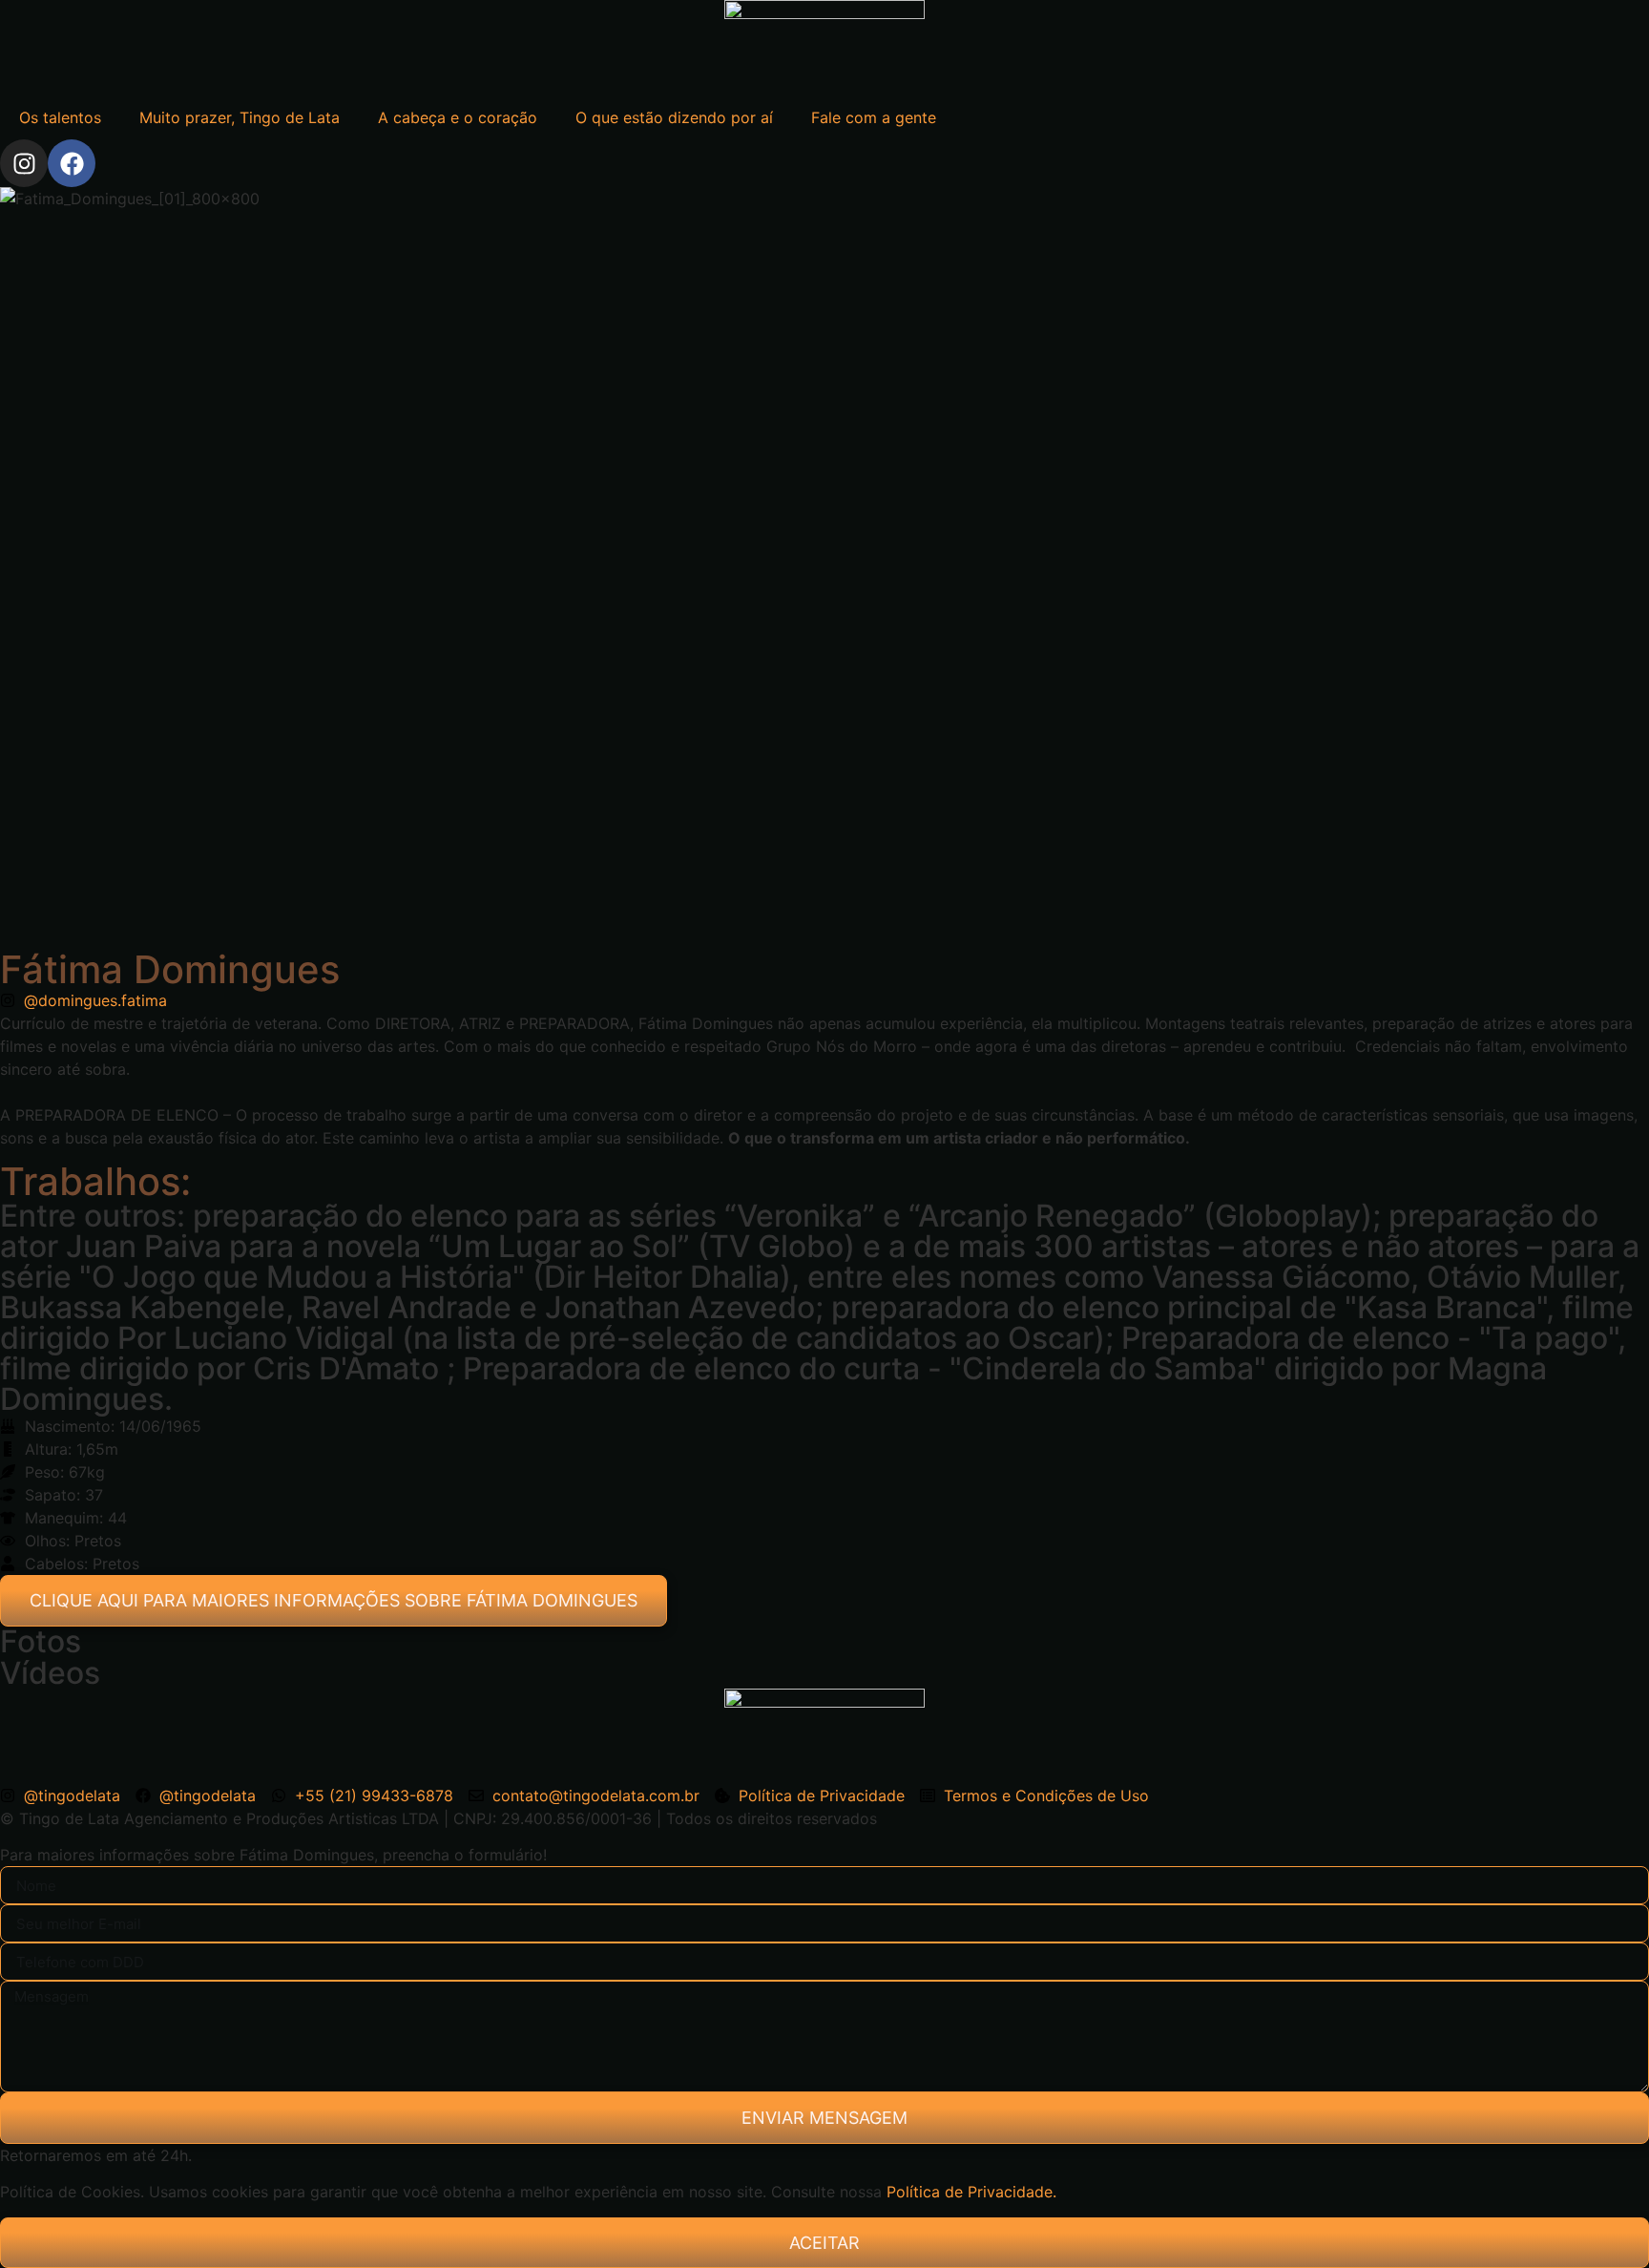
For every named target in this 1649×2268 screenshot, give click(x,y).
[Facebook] (72, 163)
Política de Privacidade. (971, 2192)
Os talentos (60, 117)
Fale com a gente (874, 117)
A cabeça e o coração (458, 117)
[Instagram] (24, 163)
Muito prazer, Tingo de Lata (240, 117)
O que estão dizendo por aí (674, 117)
